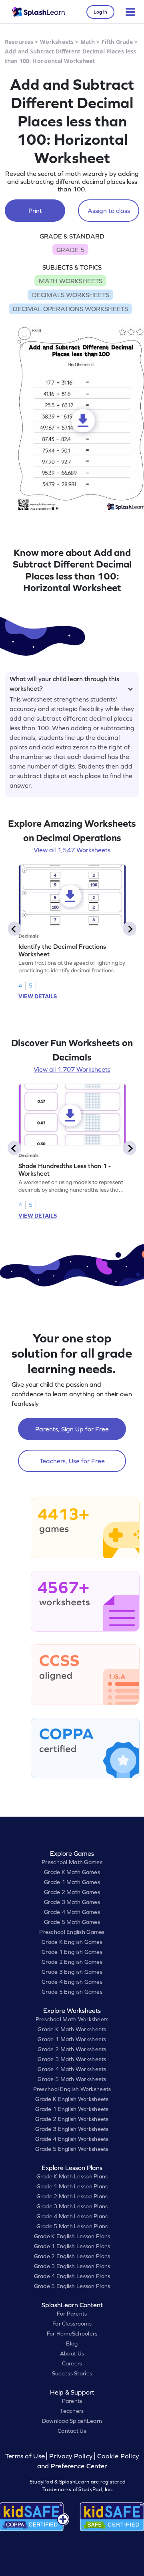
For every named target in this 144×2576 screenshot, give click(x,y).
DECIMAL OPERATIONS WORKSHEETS (70, 309)
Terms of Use (26, 2456)
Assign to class (109, 211)
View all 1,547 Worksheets (72, 850)
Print (35, 211)
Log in (100, 12)
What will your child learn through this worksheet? (64, 682)
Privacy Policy (71, 2456)
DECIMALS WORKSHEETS (71, 295)
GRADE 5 (70, 250)
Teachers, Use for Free (72, 1461)
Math (88, 42)
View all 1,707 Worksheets (72, 1069)
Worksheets (57, 42)
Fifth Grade (117, 42)
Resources (19, 42)
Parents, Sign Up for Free (72, 1429)
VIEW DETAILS (38, 996)
